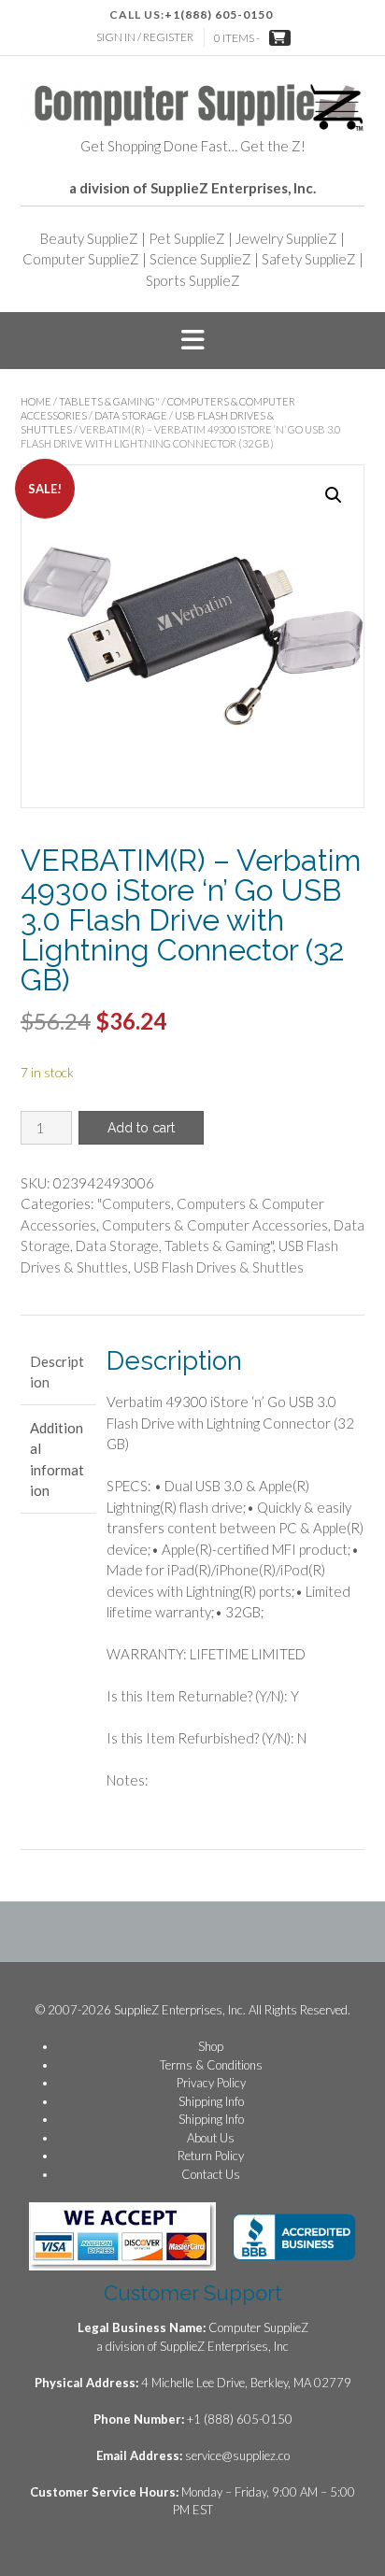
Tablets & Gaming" (109, 401)
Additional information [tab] (57, 1459)
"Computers (134, 1203)
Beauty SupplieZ (89, 238)
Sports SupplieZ (193, 280)
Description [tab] (57, 1372)
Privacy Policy (211, 2083)
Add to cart (141, 1128)
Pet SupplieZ (187, 238)
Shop (211, 2046)
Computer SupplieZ (81, 259)
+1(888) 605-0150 (219, 14)
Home (36, 401)
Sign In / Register (145, 37)
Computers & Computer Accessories (215, 1225)
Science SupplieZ (200, 259)
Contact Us (211, 2174)
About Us (211, 2138)
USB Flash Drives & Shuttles (219, 1267)
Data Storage (131, 415)
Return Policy (211, 2156)
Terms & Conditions (211, 2065)
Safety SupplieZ (309, 259)
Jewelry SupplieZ (286, 238)
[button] (192, 341)
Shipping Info (211, 2101)
